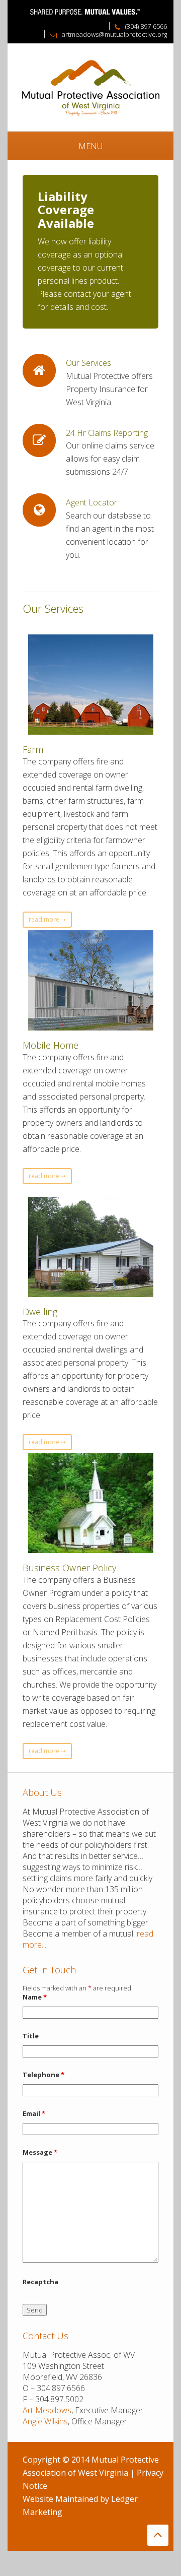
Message (40, 2152)
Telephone (43, 2075)
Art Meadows (47, 2410)
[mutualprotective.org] (90, 87)
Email (34, 2113)
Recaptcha (40, 2282)
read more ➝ (47, 919)
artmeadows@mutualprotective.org (114, 34)
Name (35, 1997)
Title (31, 2036)
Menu (90, 146)
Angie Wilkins (45, 2421)
